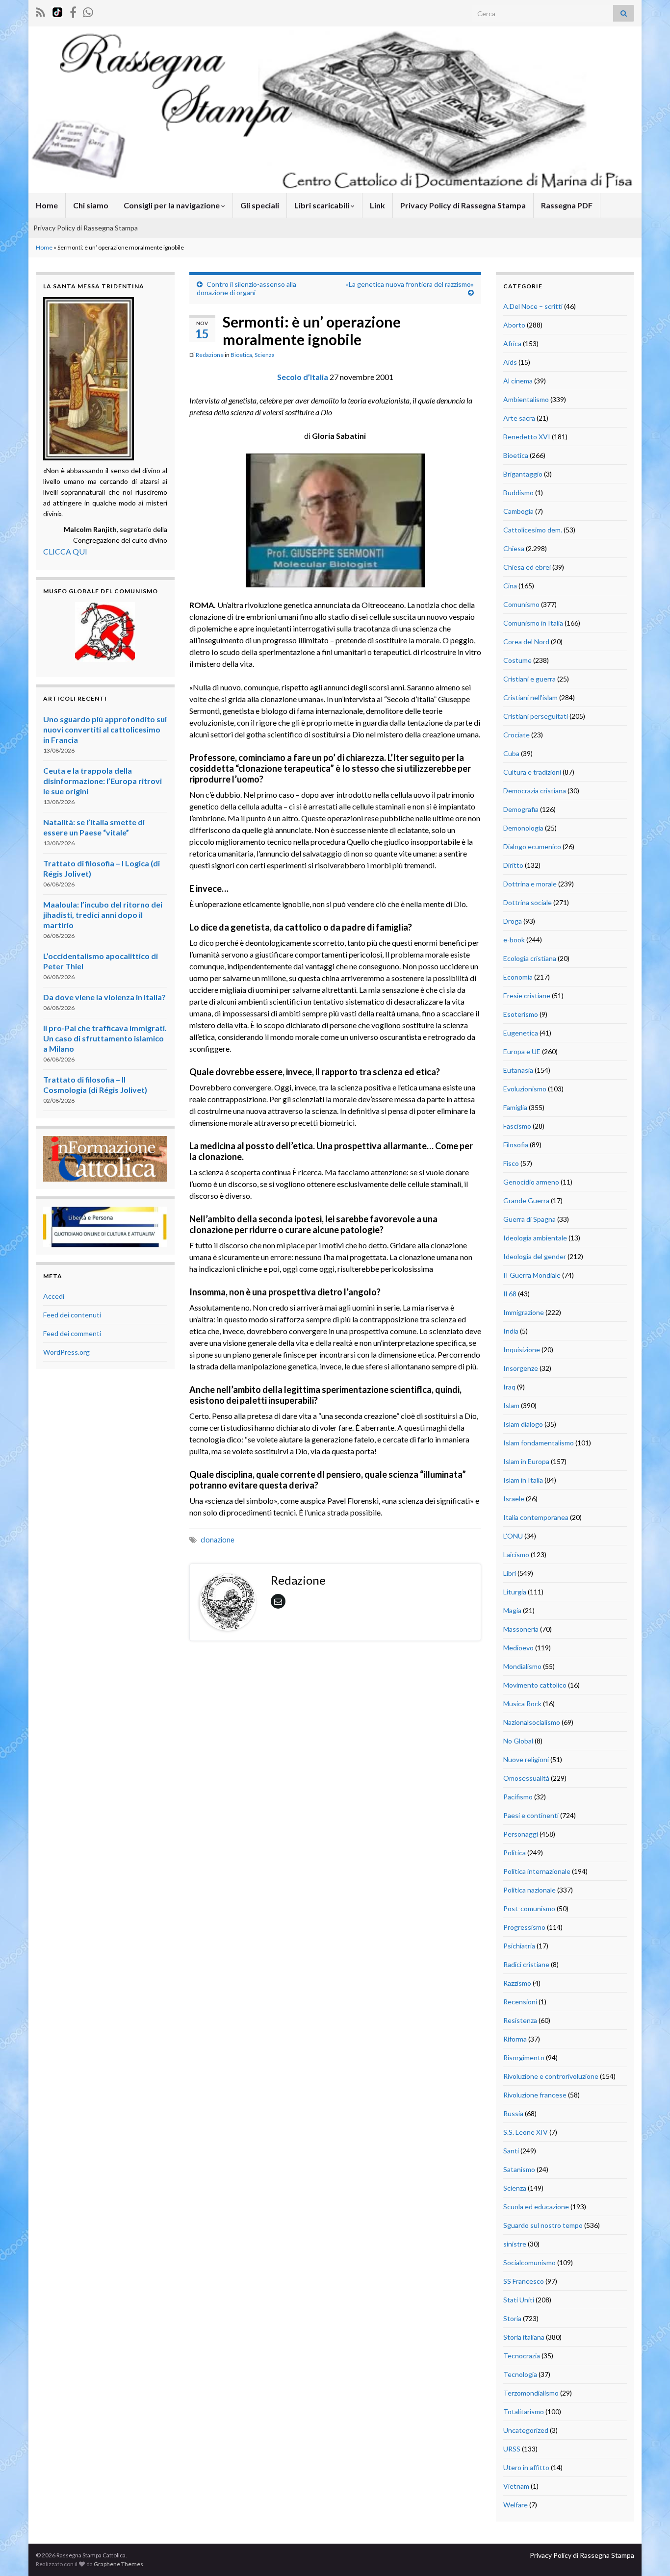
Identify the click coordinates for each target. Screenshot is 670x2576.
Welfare (515, 2505)
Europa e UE (522, 1051)
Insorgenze (521, 1368)
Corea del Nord (526, 642)
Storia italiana (524, 2337)
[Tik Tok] (57, 11)
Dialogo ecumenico (532, 846)
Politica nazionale (529, 1890)
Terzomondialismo (531, 2393)
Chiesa (514, 548)
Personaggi (521, 1834)
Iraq (509, 1387)
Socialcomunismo (529, 2262)
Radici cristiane (526, 1964)
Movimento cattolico (535, 1685)
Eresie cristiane (527, 996)
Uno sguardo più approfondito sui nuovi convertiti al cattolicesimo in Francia (105, 729)
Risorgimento (524, 2058)
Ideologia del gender (535, 1256)
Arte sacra (519, 418)
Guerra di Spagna (529, 1219)
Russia (513, 2113)
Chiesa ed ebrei (527, 567)
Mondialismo (522, 1666)
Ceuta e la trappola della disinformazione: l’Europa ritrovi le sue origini (103, 781)
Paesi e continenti (531, 1815)
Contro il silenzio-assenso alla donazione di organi (246, 288)
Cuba (511, 753)
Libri (510, 1573)
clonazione (218, 1540)
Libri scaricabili (322, 205)
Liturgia (515, 1592)
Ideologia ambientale (535, 1238)
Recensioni (520, 2002)
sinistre (515, 2244)
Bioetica (241, 355)
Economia (518, 977)
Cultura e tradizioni (532, 772)
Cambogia (518, 511)
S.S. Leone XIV (526, 2132)
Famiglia (515, 1107)
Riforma (515, 2039)
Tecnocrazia (522, 2356)
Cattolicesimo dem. (533, 530)
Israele (514, 1499)
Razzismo (517, 1983)
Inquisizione (522, 1350)
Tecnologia (520, 2374)
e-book (514, 940)
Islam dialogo (523, 1424)
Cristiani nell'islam (530, 697)
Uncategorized (526, 2430)
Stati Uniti (519, 2300)
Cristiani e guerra (529, 679)
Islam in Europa (526, 1461)
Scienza (265, 355)
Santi (511, 2151)
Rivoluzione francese (535, 2095)
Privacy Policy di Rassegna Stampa (463, 205)
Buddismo (518, 492)
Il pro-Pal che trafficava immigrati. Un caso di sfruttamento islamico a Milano (105, 1038)
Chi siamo (91, 205)
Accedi (54, 1296)
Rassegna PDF (567, 205)
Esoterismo (521, 1014)
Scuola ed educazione (536, 2207)
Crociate (516, 735)
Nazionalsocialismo (532, 1722)
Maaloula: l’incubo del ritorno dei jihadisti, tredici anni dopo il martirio (103, 915)
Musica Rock (522, 1704)
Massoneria (521, 1629)
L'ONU (513, 1536)
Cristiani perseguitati (536, 716)
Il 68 (510, 1294)
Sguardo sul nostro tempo (543, 2225)
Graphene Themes (118, 2564)
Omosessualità (526, 1778)
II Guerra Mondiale (532, 1275)
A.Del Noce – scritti (533, 306)
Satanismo (519, 2169)
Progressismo (524, 1927)
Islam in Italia (523, 1480)
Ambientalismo (526, 399)
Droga (513, 921)
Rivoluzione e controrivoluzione (551, 2076)
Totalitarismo (524, 2412)
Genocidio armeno (531, 1182)
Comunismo (521, 604)
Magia (512, 1610)
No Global (518, 1741)
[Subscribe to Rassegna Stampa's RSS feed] (40, 11)
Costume (517, 660)
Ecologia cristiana (530, 958)
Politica (515, 1853)
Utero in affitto (526, 2467)
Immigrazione (524, 1312)
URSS (512, 2449)
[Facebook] (73, 11)
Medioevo (518, 1648)
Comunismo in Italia (533, 623)
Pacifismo (518, 1797)
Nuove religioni (526, 1759)
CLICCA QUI (65, 551)
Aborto (514, 325)
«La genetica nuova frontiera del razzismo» (410, 284)
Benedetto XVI (527, 437)
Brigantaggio (523, 474)
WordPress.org (66, 1352)
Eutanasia (518, 1070)
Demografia (521, 809)
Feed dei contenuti (72, 1315)
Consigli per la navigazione (172, 205)
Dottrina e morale (530, 884)
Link (377, 205)
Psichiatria (519, 1946)
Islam (511, 1405)
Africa (512, 343)
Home (47, 205)
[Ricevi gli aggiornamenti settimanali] (88, 11)
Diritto (513, 865)
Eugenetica (521, 1033)
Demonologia (523, 828)
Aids (510, 362)
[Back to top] (648, 2554)
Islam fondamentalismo (539, 1443)
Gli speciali (260, 205)
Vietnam (516, 2486)
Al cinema (518, 381)
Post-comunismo (529, 1908)
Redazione (210, 355)
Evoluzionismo (525, 1089)
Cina (510, 586)
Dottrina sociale (528, 902)
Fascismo (517, 1126)
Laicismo (516, 1554)
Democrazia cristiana (535, 791)
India (511, 1331)
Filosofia (516, 1145)
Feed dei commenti (72, 1333)
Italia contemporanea (536, 1517)
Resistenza (520, 2020)
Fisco (511, 1163)
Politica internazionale (537, 1871)
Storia (512, 2318)
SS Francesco (524, 2281)
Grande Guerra (526, 1200)
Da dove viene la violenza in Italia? (104, 997)
